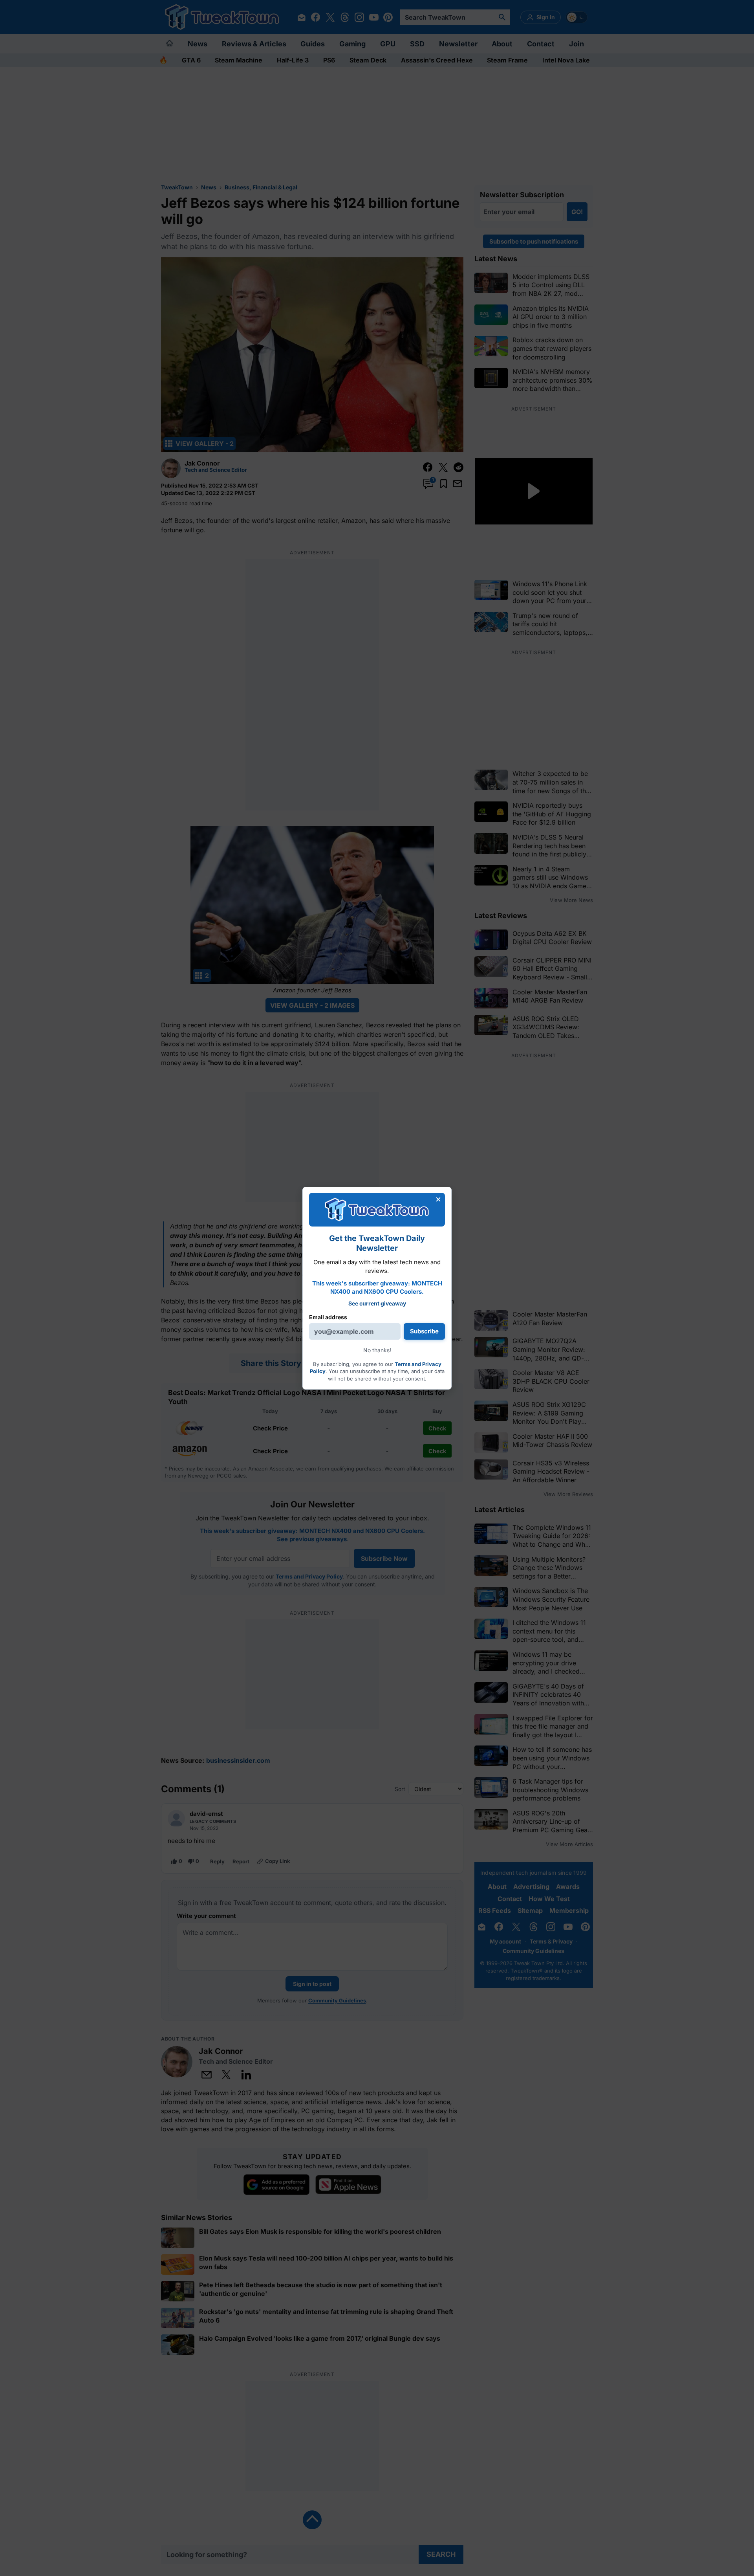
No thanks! (377, 1350)
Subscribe (424, 1331)
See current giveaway (377, 1303)
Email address (328, 1317)
